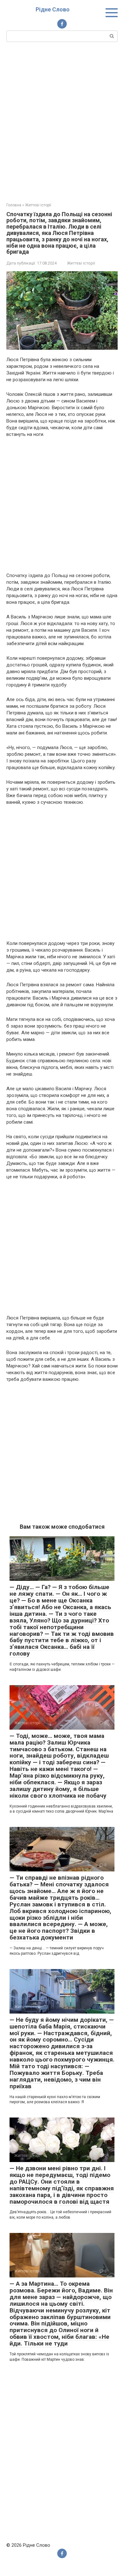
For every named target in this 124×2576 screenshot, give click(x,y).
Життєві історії (81, 263)
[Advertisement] (62, 121)
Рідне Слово (53, 9)
